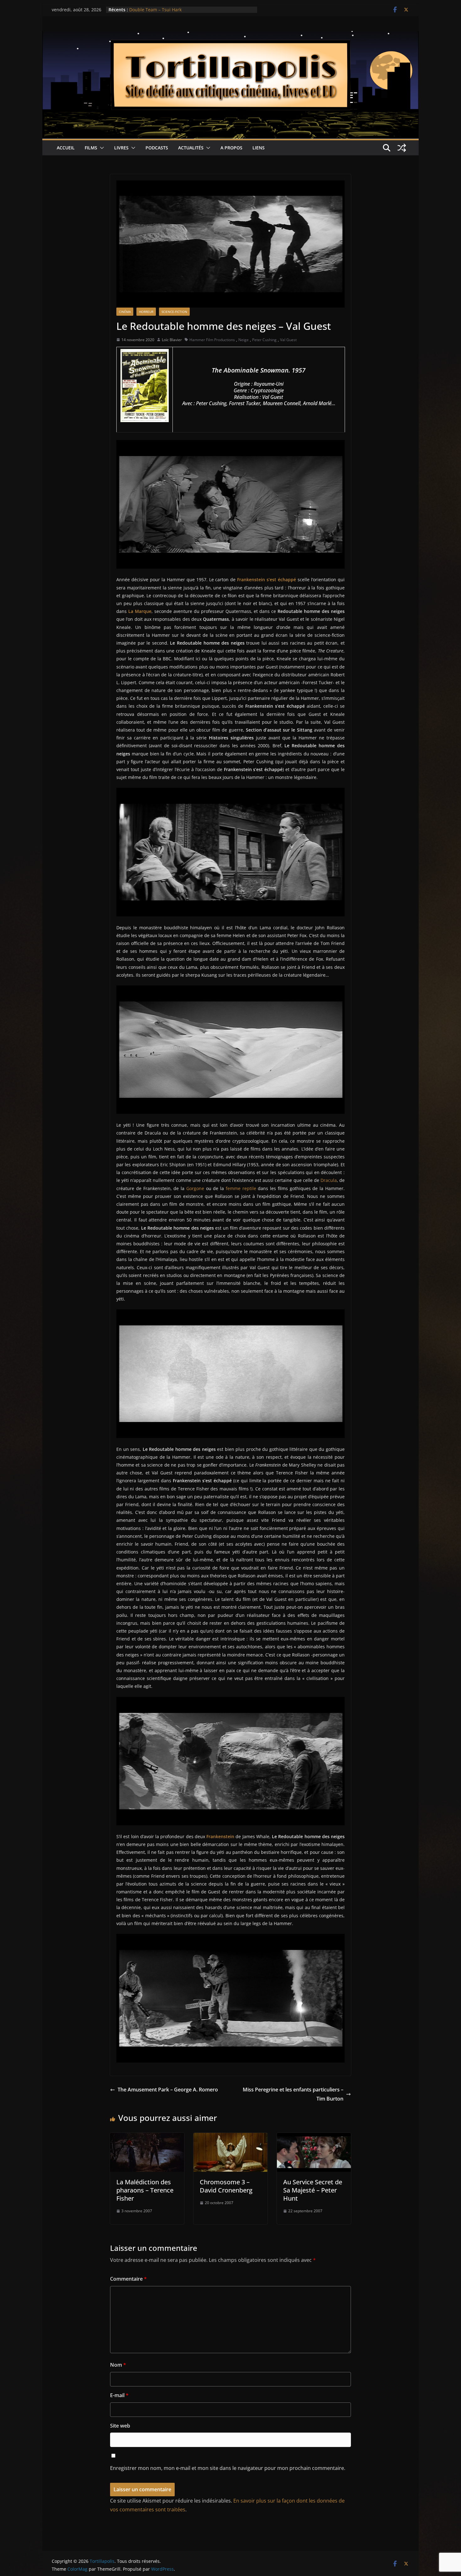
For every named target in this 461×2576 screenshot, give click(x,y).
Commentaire (128, 2279)
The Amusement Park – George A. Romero (168, 2090)
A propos (231, 148)
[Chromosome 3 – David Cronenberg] (230, 2137)
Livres (121, 148)
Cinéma (125, 312)
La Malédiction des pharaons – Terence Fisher (145, 2190)
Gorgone (195, 1188)
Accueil (66, 148)
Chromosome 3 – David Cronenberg (226, 2186)
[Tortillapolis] (230, 35)
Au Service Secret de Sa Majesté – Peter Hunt (313, 2190)
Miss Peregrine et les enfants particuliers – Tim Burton (293, 2094)
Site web (120, 2426)
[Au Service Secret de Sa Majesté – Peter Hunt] (314, 2137)
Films (91, 148)
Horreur (146, 312)
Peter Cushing (264, 340)
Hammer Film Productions (212, 340)
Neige (244, 340)
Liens (259, 148)
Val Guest (288, 340)
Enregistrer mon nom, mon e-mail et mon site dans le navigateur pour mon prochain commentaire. (228, 2468)
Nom (118, 2365)
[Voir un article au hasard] (402, 148)
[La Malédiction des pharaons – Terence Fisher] (147, 2137)
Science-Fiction (174, 312)
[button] (101, 148)
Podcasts (157, 148)
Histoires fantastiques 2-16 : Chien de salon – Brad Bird (187, 10)
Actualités (191, 148)
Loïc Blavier (172, 340)
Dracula (329, 1180)
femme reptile (241, 1188)
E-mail (119, 2395)
